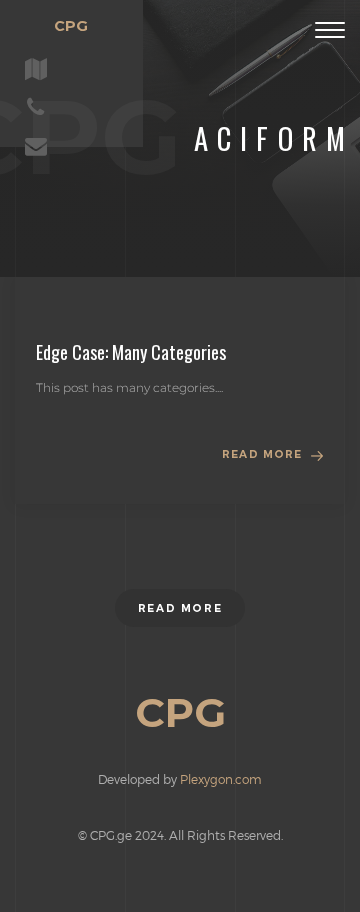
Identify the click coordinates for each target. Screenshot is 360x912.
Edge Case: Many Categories (131, 352)
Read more (262, 454)
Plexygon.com (221, 779)
